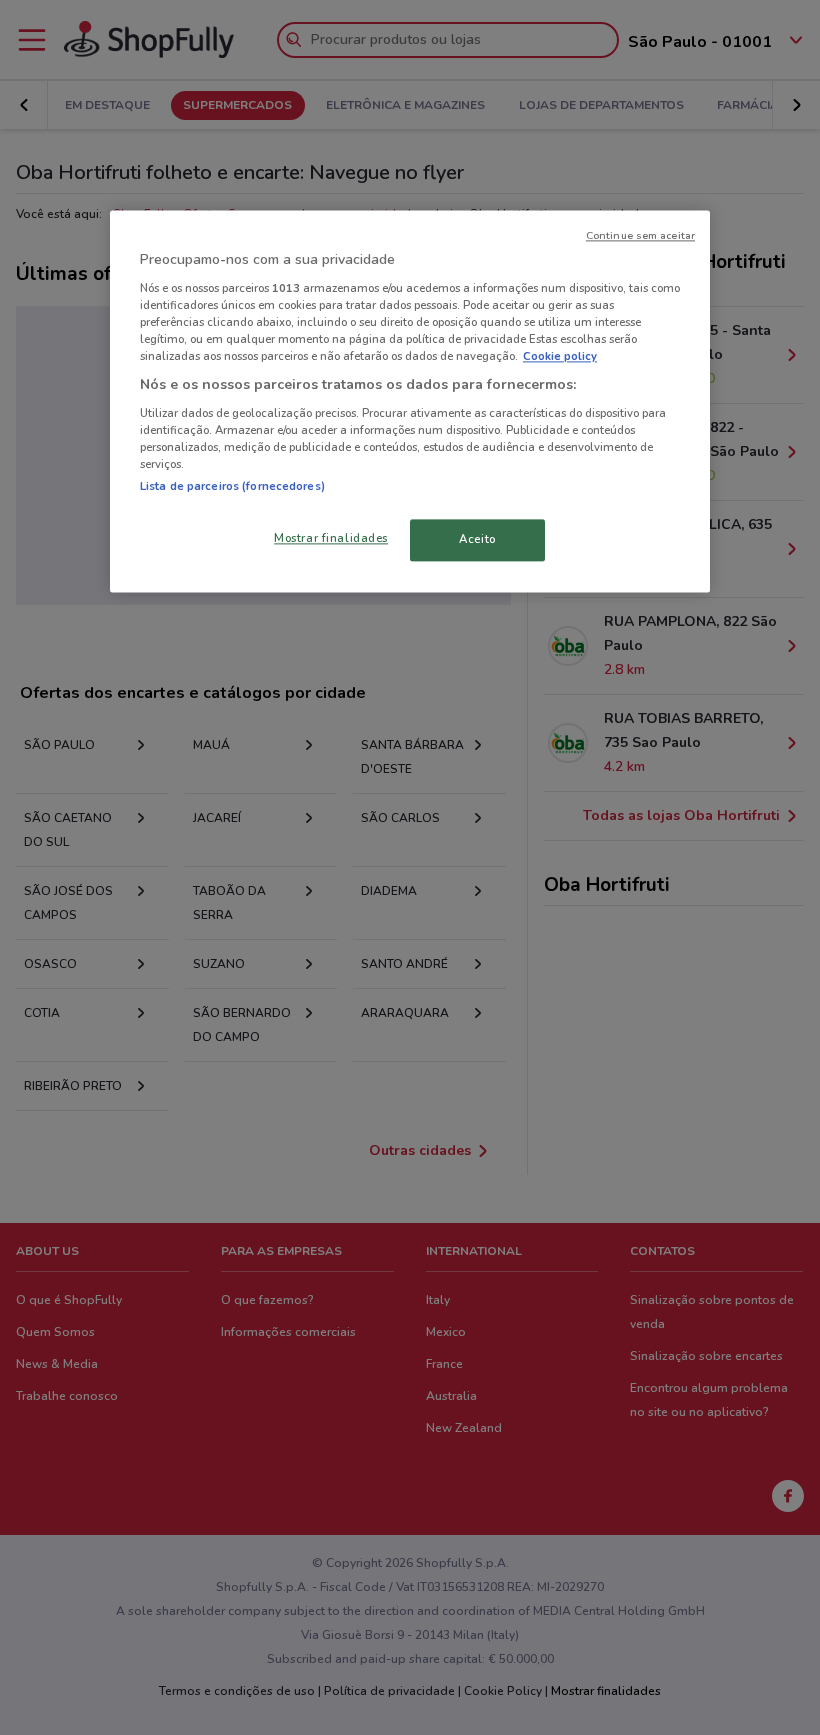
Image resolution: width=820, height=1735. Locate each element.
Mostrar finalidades (331, 538)
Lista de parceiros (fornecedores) (232, 486)
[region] (410, 402)
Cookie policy (560, 356)
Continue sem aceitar (640, 236)
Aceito (477, 539)
